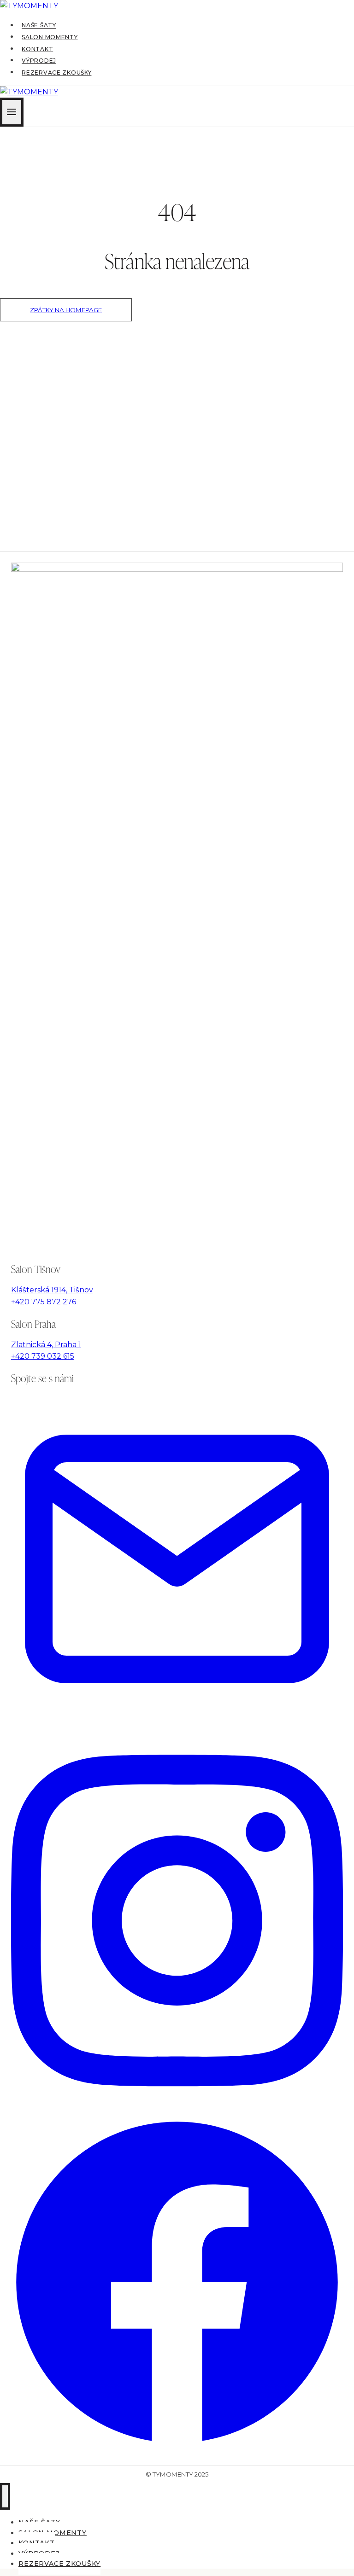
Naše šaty (39, 26)
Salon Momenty (50, 37)
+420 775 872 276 (44, 1302)
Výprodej (39, 61)
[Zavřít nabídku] (5, 2496)
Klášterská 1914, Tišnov (52, 1290)
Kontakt (37, 49)
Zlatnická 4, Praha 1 (46, 1345)
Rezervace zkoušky (56, 73)
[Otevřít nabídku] (12, 112)
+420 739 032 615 (43, 1356)
